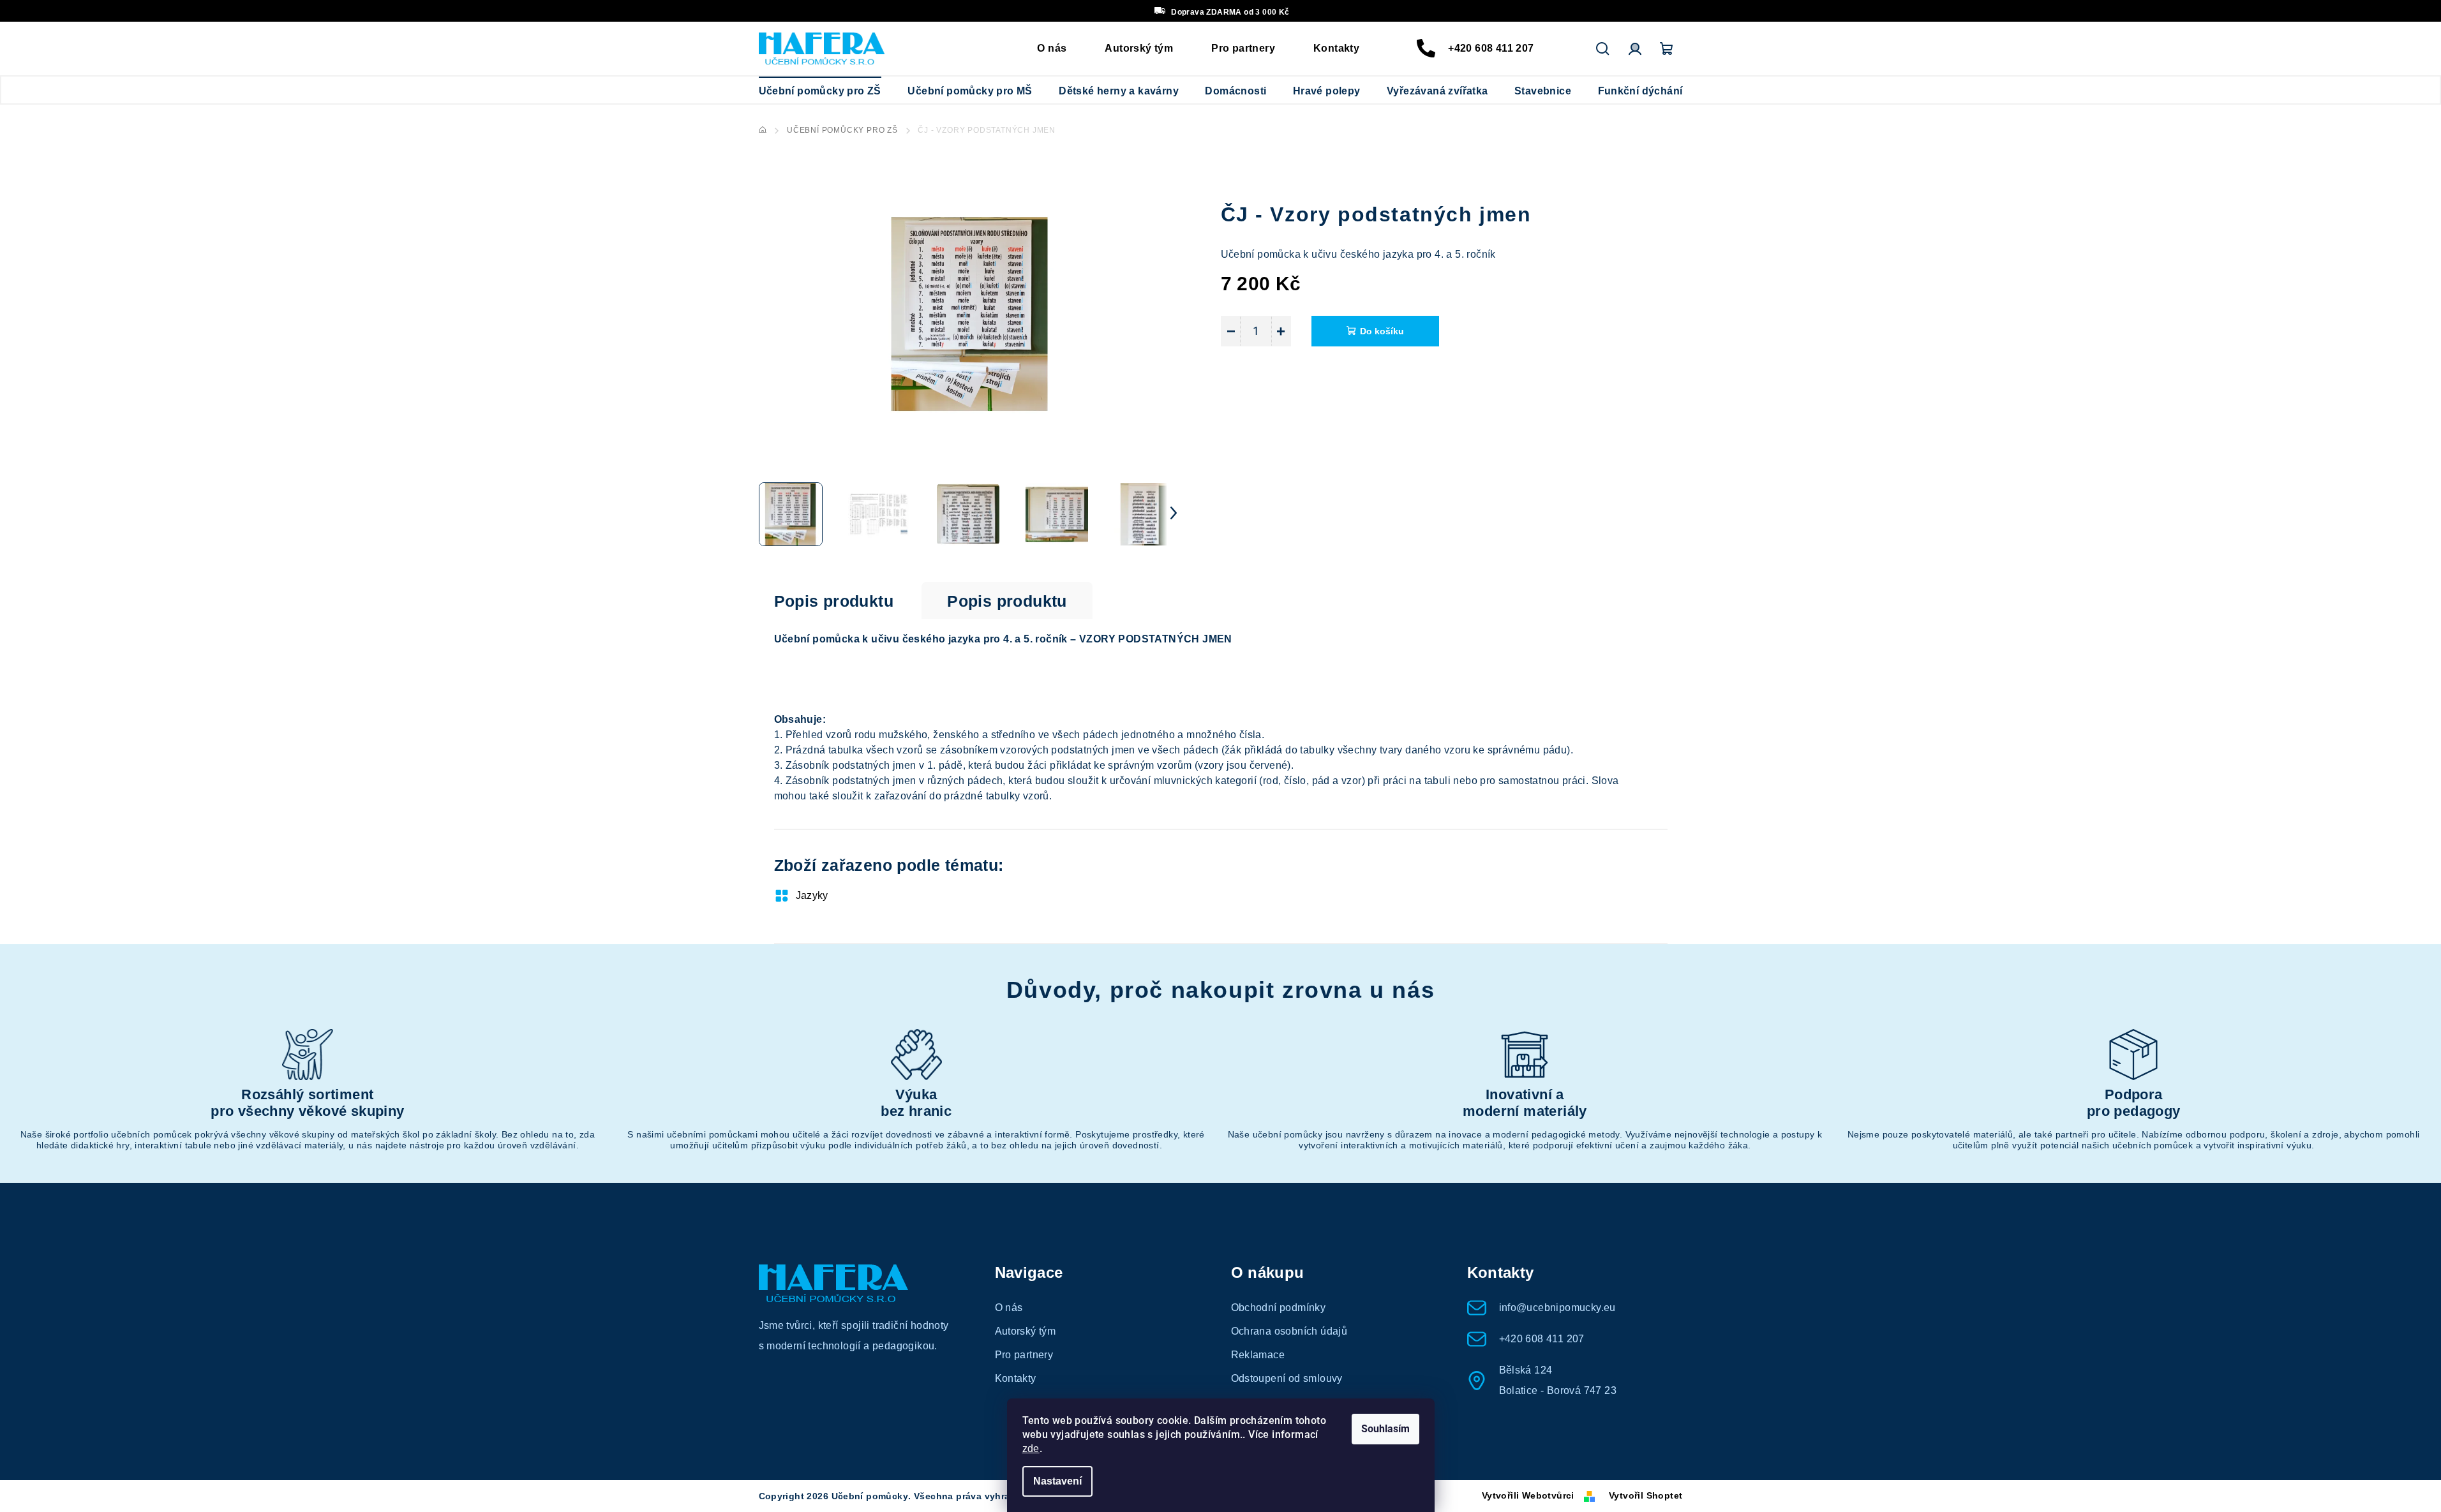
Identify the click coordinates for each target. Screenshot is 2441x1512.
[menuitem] (820, 91)
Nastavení (1057, 1481)
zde (1031, 1449)
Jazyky (812, 895)
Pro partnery (1243, 48)
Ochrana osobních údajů (1289, 1331)
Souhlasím (1385, 1429)
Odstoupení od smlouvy (1287, 1378)
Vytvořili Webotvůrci (1528, 1495)
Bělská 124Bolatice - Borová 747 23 (1558, 1380)
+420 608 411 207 (1491, 48)
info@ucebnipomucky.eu (1557, 1308)
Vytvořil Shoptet (1646, 1495)
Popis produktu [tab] (834, 601)
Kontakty (1336, 48)
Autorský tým (1139, 48)
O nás (1052, 48)
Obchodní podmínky (1279, 1308)
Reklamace (1258, 1355)
